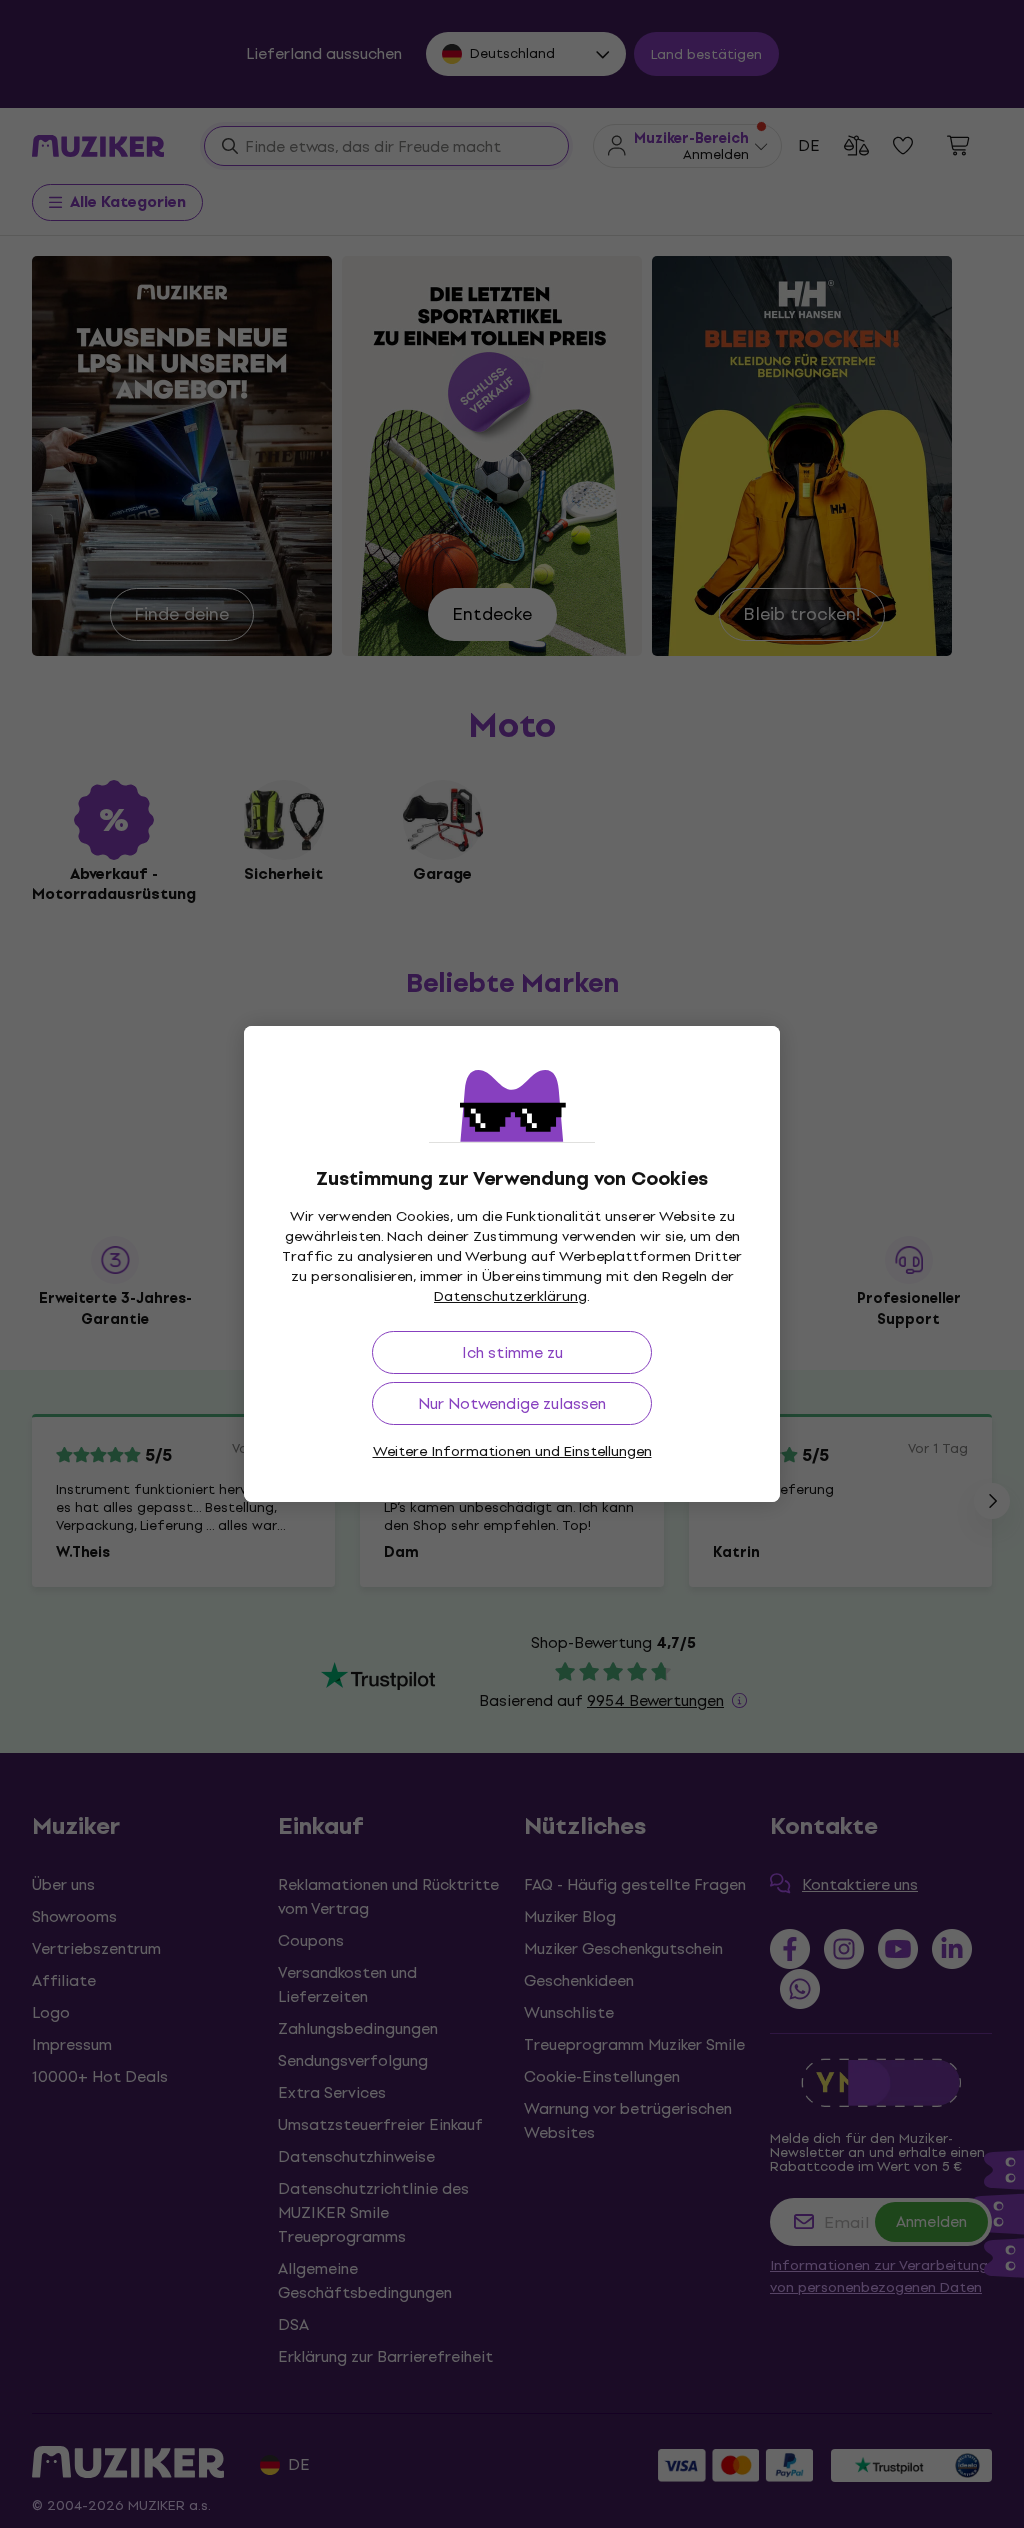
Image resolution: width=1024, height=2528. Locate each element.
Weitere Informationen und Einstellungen (512, 1451)
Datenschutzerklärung (510, 1296)
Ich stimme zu (512, 1352)
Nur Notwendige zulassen (512, 1403)
